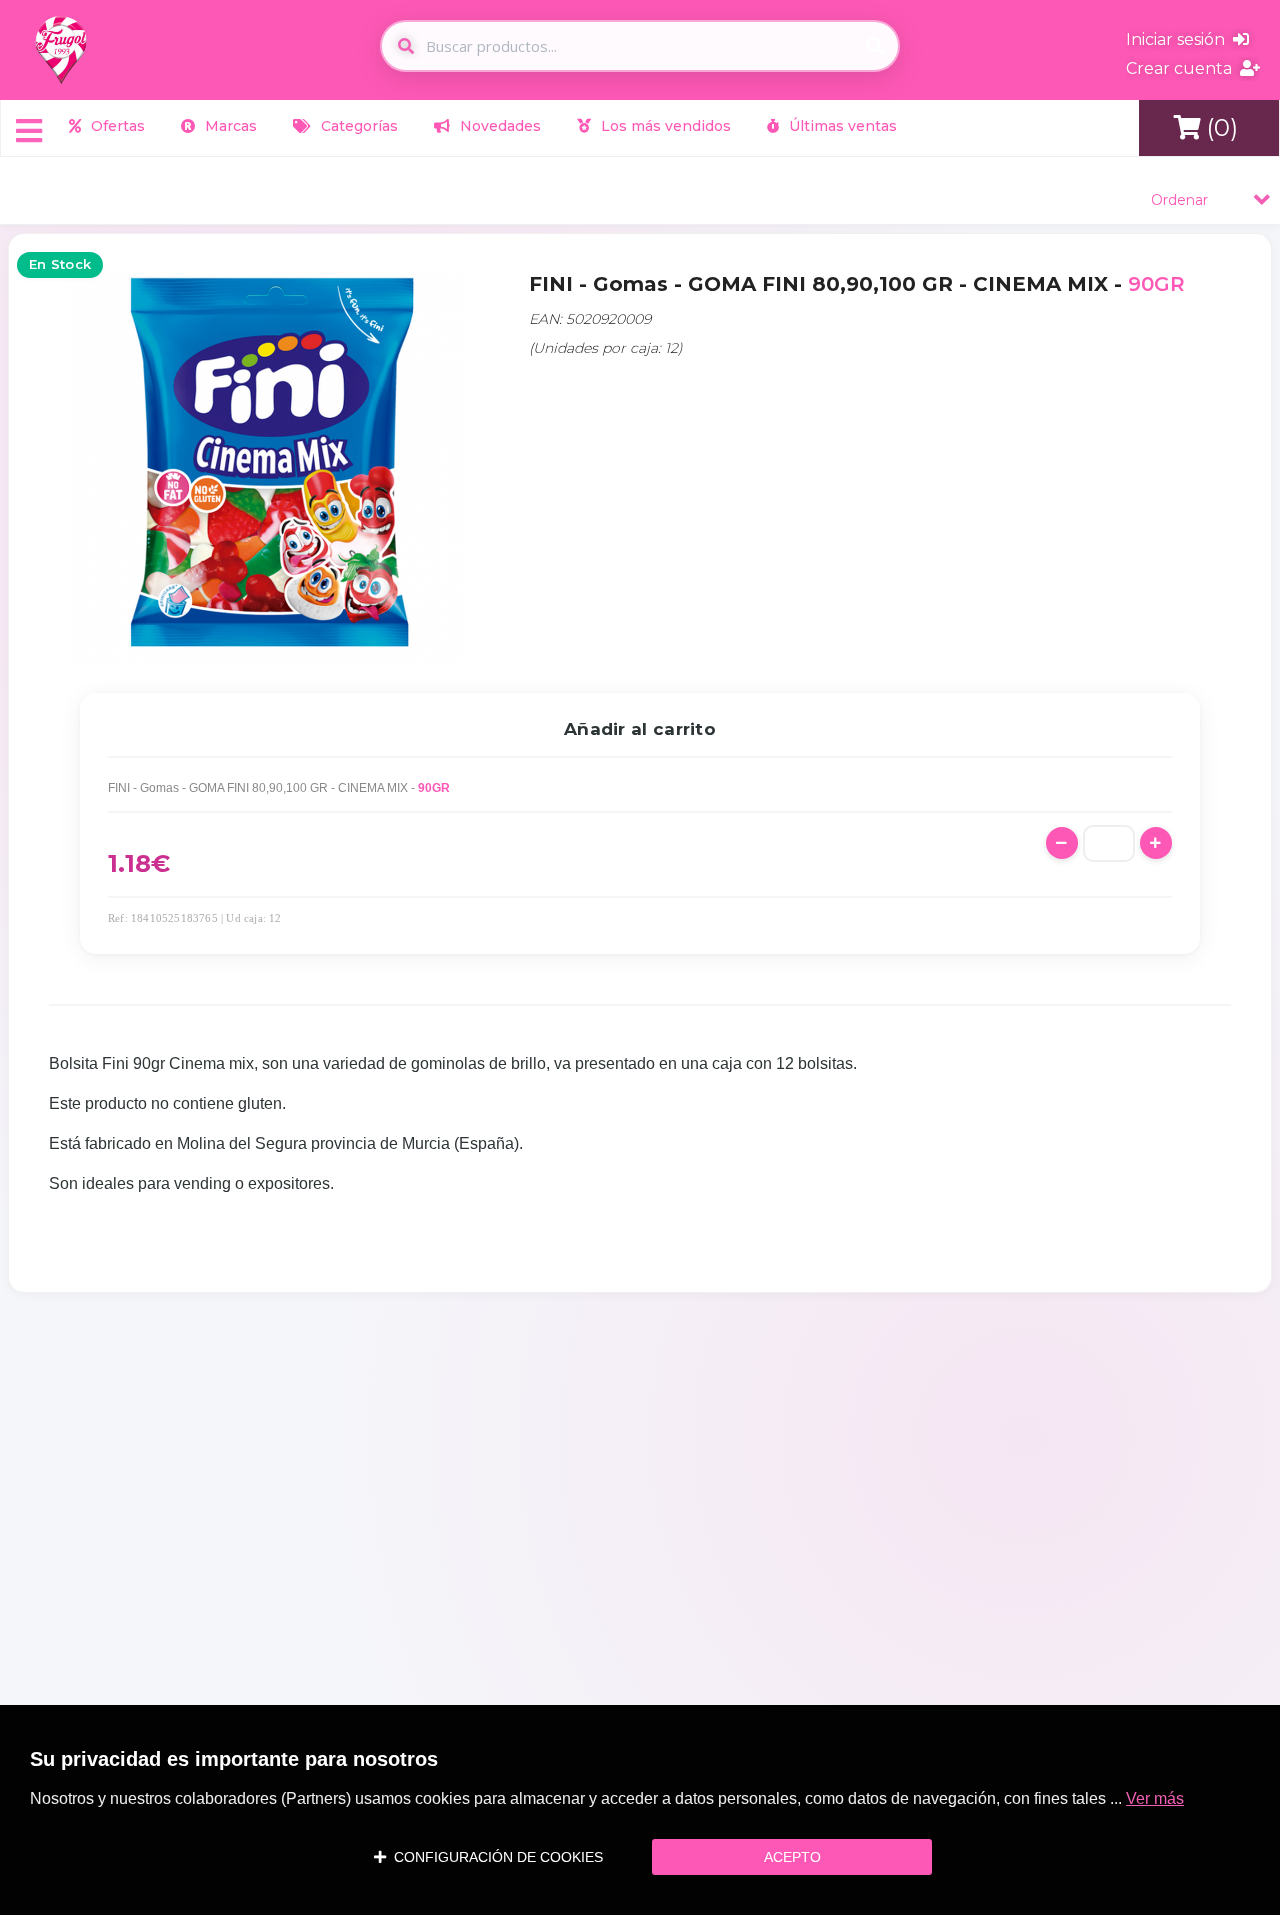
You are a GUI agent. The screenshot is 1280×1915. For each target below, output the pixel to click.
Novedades (498, 126)
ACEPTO (792, 1857)
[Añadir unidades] (1156, 843)
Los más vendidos (664, 126)
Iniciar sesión (1179, 39)
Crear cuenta (1183, 68)
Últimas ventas (841, 126)
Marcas (229, 126)
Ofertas (116, 126)
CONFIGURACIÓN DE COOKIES (494, 1857)
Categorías (357, 126)
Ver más (1155, 1798)
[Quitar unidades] (1062, 843)
